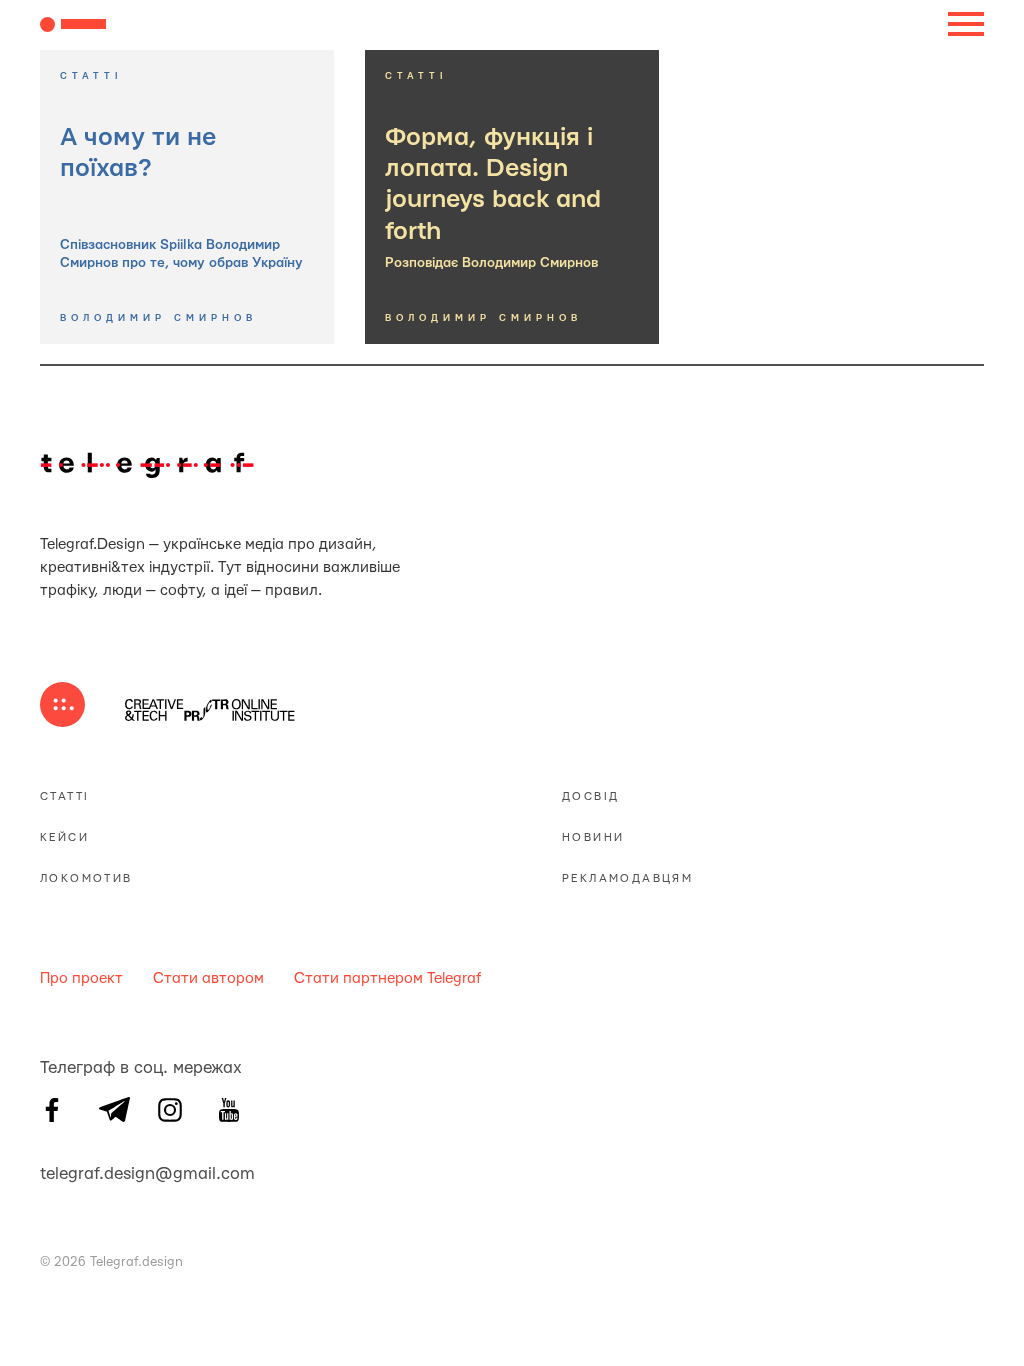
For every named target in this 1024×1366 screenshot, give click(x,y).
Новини (593, 837)
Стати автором (208, 978)
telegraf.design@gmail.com (52, 1171)
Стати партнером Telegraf (387, 978)
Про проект (81, 978)
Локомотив (86, 878)
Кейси (64, 837)
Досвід (590, 796)
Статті (64, 796)
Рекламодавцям (627, 878)
